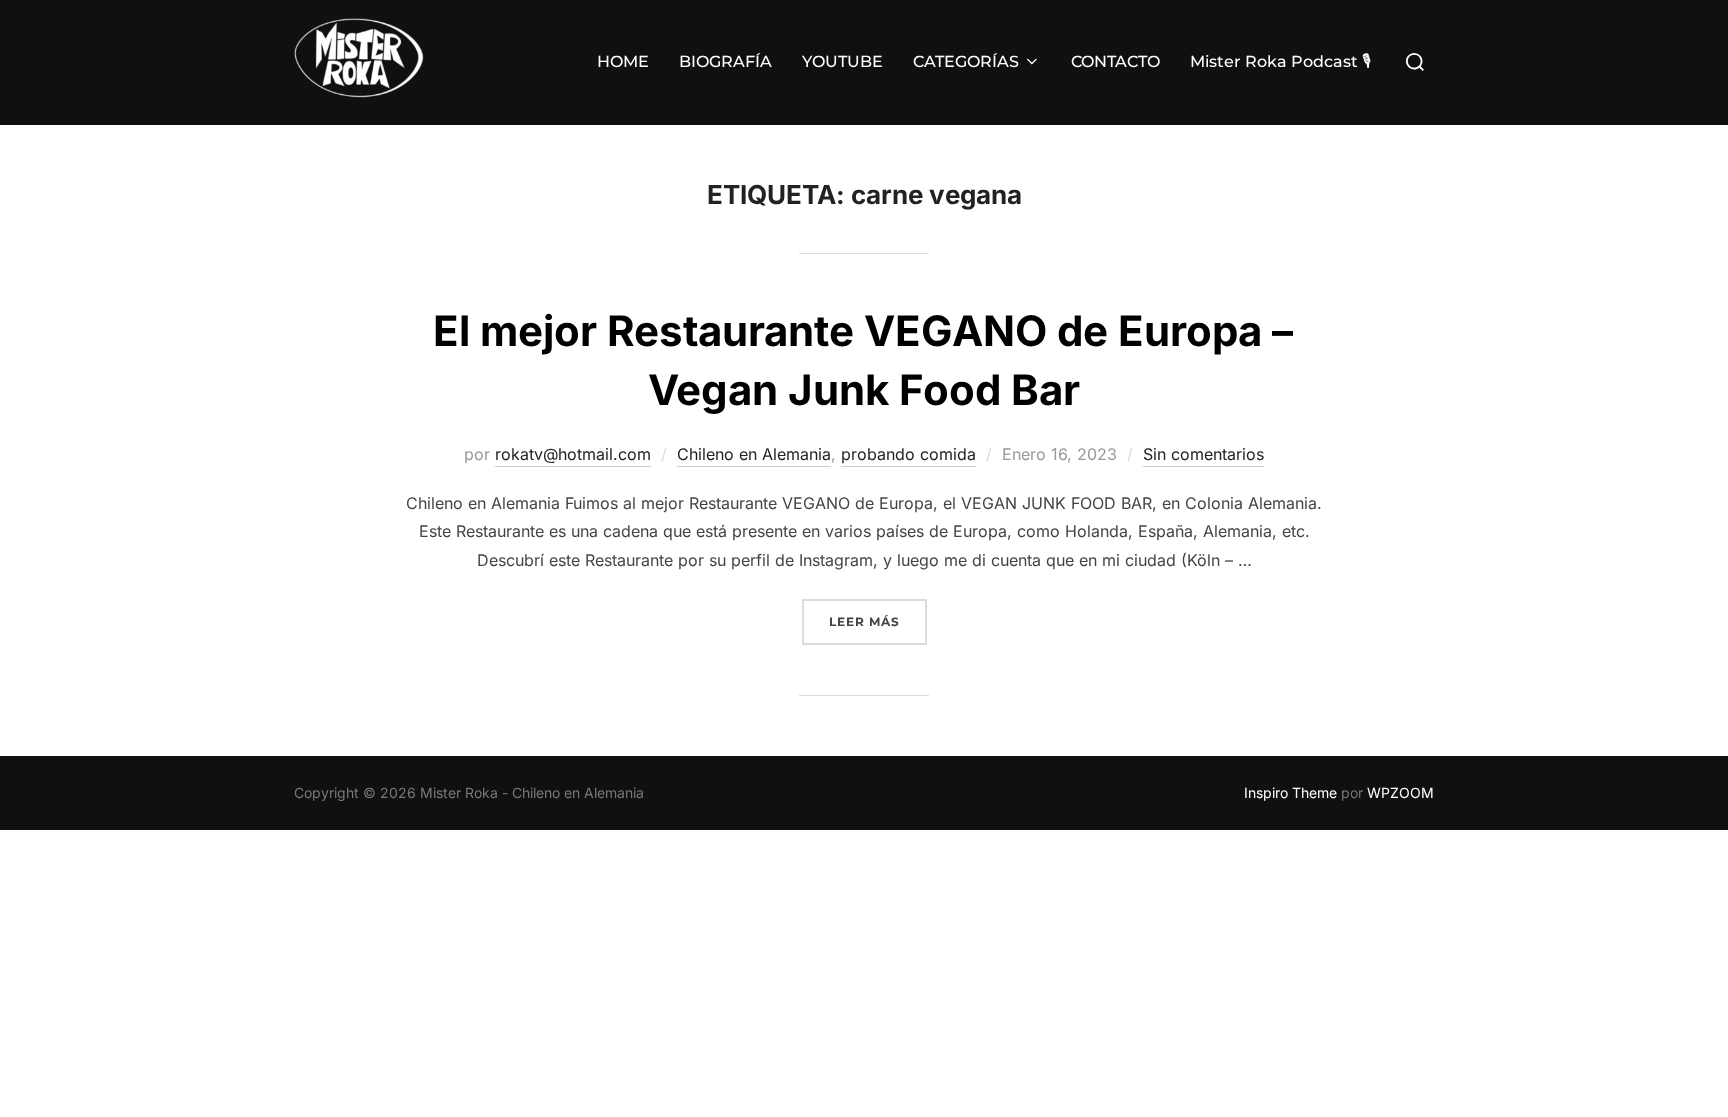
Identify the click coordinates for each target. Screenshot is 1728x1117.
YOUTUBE (842, 61)
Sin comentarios (1203, 454)
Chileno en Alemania (754, 454)
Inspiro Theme (1290, 792)
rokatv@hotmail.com (573, 454)
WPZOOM (1400, 792)
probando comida (908, 454)
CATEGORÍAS (966, 61)
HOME (623, 61)
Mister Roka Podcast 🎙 (1280, 61)
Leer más (878, 621)
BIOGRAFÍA (725, 61)
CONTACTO (1115, 61)
